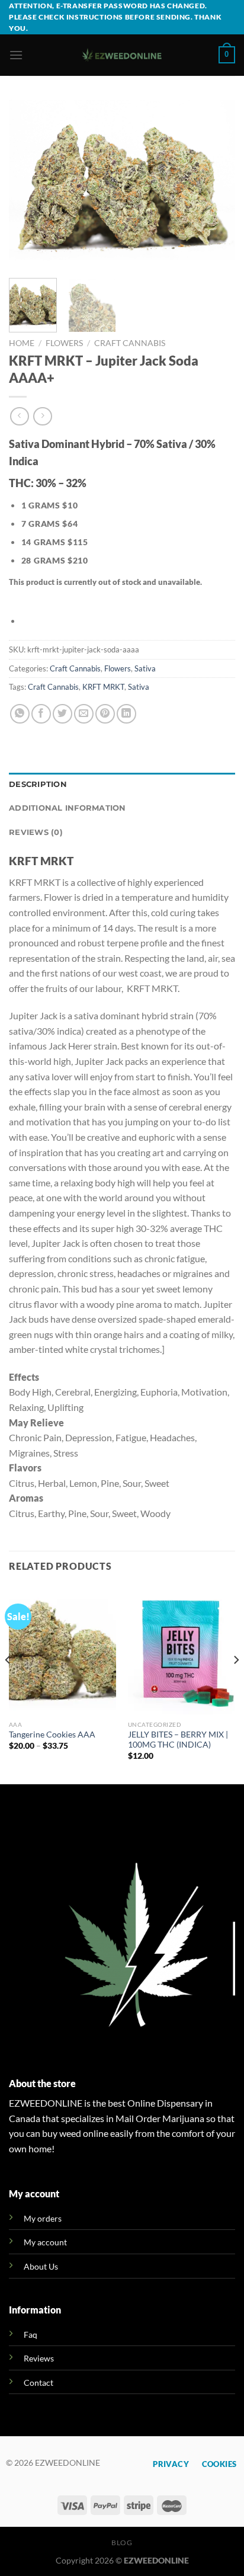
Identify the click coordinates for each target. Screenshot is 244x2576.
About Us (41, 2266)
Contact (38, 2383)
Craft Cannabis (130, 343)
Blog (122, 2543)
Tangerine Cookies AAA (52, 1735)
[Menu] (16, 55)
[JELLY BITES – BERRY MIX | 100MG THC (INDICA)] (182, 1650)
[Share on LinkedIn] (126, 714)
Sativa (145, 668)
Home (22, 343)
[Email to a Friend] (84, 714)
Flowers (64, 343)
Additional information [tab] (68, 808)
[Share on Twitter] (62, 714)
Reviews (39, 2358)
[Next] (216, 184)
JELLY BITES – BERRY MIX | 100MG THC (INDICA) (178, 1740)
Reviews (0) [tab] (36, 832)
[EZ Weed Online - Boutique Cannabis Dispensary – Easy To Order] (122, 55)
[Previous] (28, 184)
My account (45, 2242)
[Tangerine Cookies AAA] (62, 1650)
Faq (30, 2335)
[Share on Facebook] (41, 714)
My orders (43, 2218)
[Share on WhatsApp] (20, 714)
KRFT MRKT (103, 687)
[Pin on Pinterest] (105, 714)
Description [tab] (38, 784)
